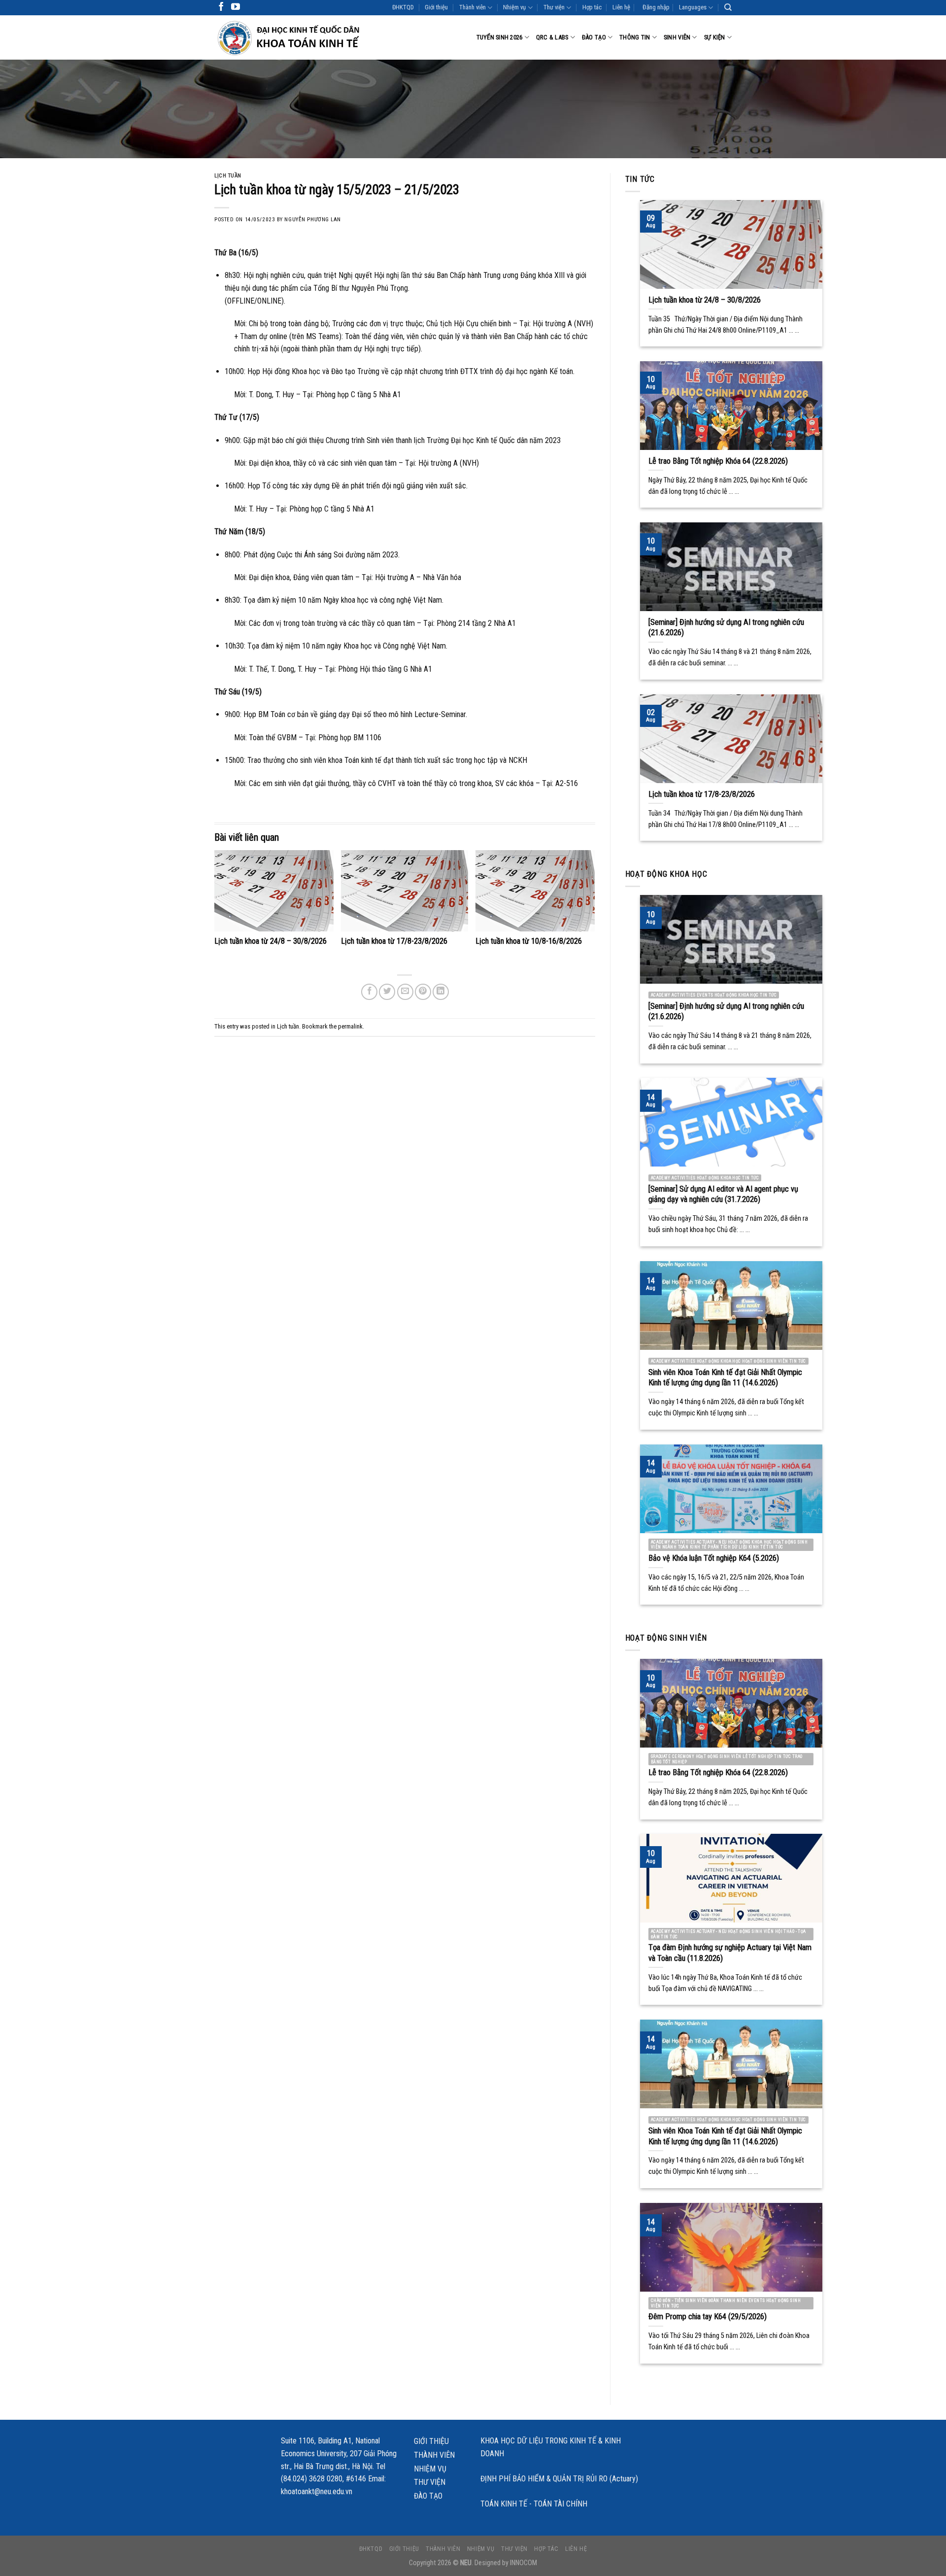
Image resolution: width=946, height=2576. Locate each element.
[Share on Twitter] (387, 992)
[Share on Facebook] (369, 992)
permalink (350, 1026)
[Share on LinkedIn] (441, 992)
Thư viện (554, 7)
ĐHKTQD (403, 7)
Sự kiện (715, 37)
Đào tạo (594, 37)
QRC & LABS (552, 37)
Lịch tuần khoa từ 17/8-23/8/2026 (394, 941)
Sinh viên (677, 37)
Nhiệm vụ (514, 7)
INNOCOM (524, 2563)
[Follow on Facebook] (221, 7)
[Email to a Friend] (405, 992)
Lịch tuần (228, 176)
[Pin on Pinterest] (423, 992)
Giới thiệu (436, 7)
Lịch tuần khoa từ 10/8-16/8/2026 (529, 941)
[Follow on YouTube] (236, 7)
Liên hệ (621, 7)
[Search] (728, 7)
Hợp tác (592, 7)
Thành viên (473, 7)
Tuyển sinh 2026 (500, 37)
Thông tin (635, 37)
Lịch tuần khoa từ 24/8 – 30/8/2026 (270, 941)
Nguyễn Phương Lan (313, 220)
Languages (693, 7)
